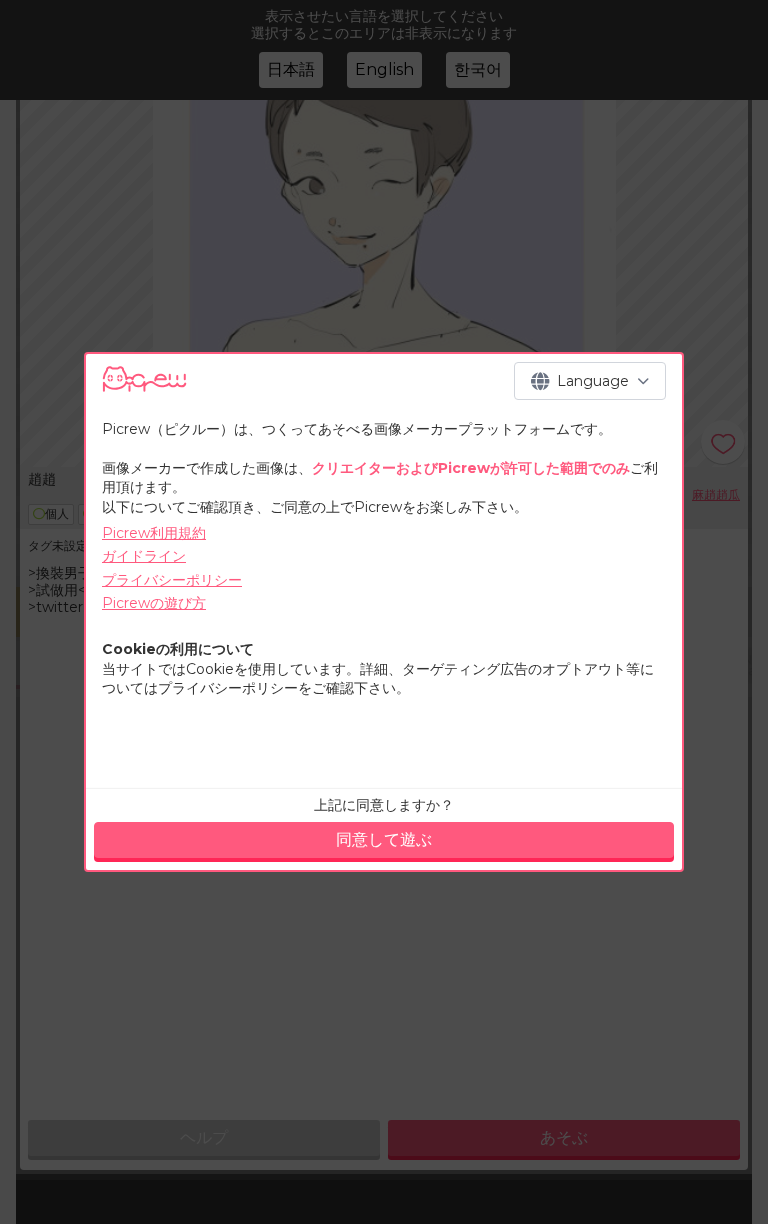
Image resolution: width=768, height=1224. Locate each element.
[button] (590, 381)
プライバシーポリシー (172, 580)
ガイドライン (144, 556)
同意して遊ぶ (384, 839)
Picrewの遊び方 (154, 603)
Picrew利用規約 (154, 533)
